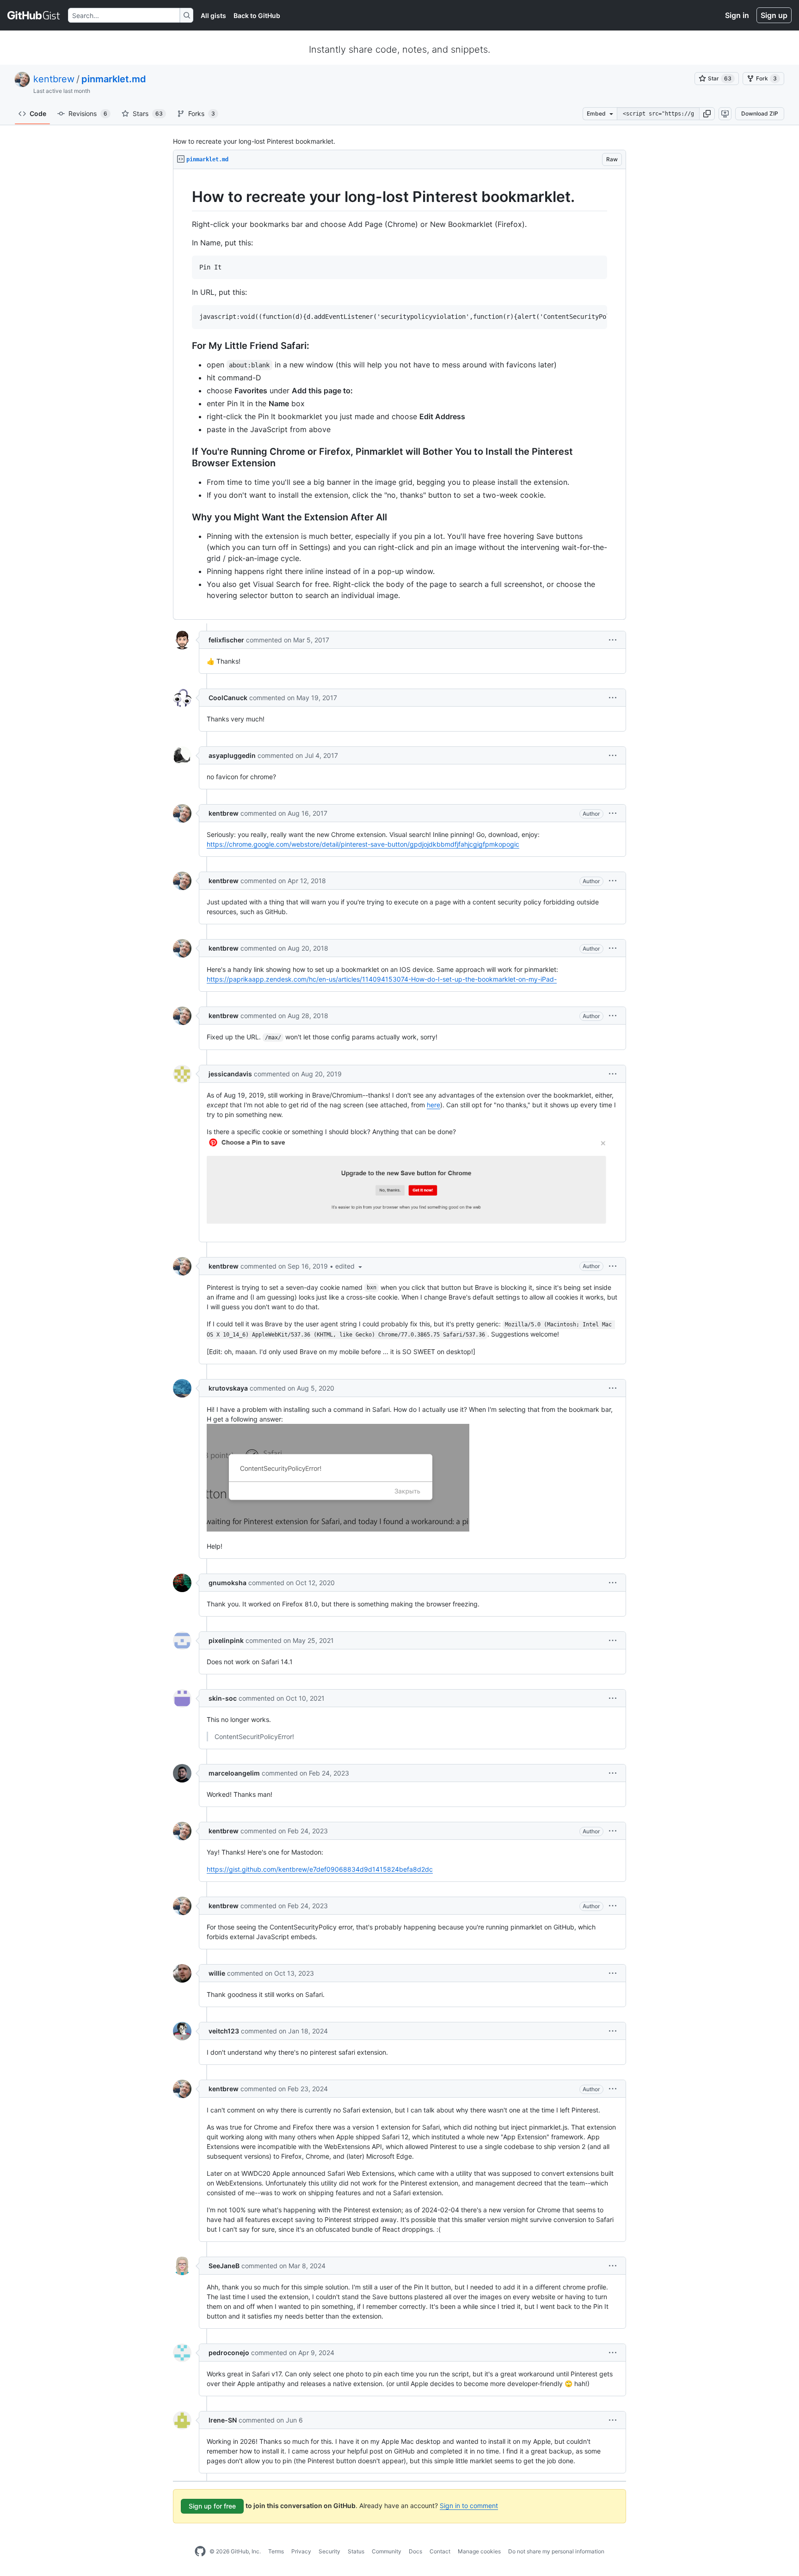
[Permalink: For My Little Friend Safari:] (185, 346)
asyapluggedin (232, 755)
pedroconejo (229, 2353)
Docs (415, 2551)
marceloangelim (234, 1773)
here (433, 1105)
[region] (399, 394)
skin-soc (223, 1698)
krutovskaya (228, 1388)
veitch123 (224, 2031)
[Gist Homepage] (34, 15)
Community (387, 2551)
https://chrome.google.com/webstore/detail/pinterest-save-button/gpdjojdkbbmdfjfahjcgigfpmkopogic (363, 844)
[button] (707, 114)
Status (356, 2551)
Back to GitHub (257, 15)
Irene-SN (223, 2420)
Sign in (737, 15)
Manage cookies (479, 2551)
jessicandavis (230, 1074)
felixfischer (226, 640)
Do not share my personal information (556, 2551)
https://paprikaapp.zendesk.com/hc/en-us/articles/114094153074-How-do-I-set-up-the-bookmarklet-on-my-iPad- (382, 979)
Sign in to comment (469, 2506)
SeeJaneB (224, 2266)
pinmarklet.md (114, 79)
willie (217, 1973)
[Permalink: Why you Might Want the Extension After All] (185, 518)
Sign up (774, 15)
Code (38, 113)
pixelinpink (226, 1640)
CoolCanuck (228, 698)
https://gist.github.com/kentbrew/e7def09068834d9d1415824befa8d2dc (320, 1869)
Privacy (301, 2551)
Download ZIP (760, 113)
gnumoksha (227, 1583)
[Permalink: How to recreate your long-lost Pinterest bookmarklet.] (185, 197)
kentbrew (54, 79)
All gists (213, 15)
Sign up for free (212, 2506)
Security (329, 2551)
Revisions (88, 113)
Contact (440, 2551)
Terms (276, 2551)
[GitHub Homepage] (200, 2552)
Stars (148, 113)
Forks (202, 113)
